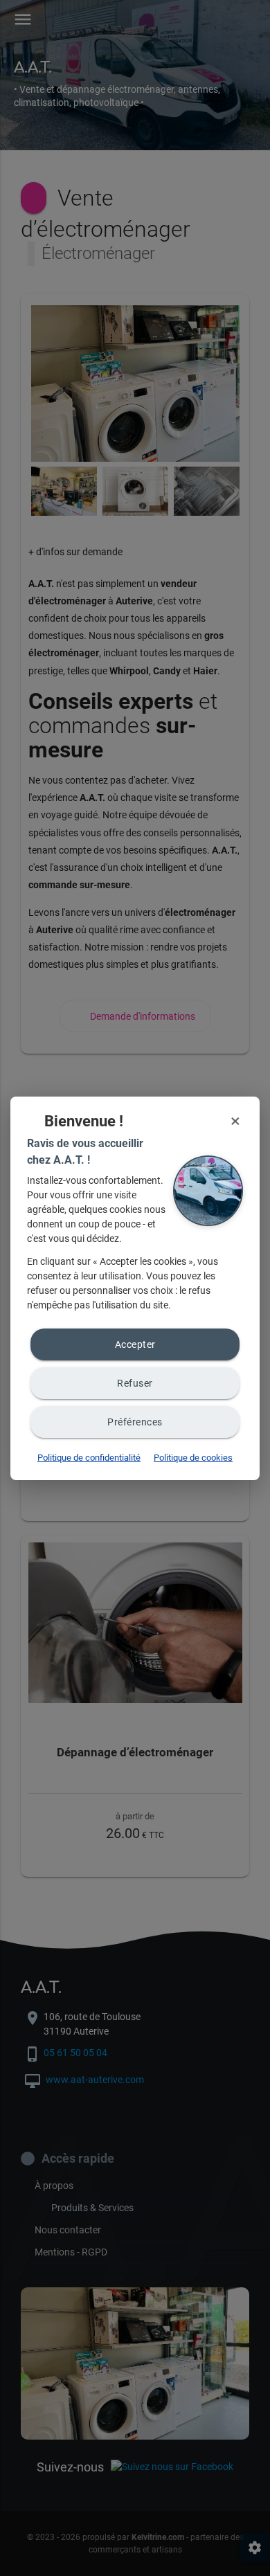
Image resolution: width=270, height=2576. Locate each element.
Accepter (135, 1344)
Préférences (135, 1422)
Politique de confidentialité (89, 1458)
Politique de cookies (193, 1458)
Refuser (135, 1383)
